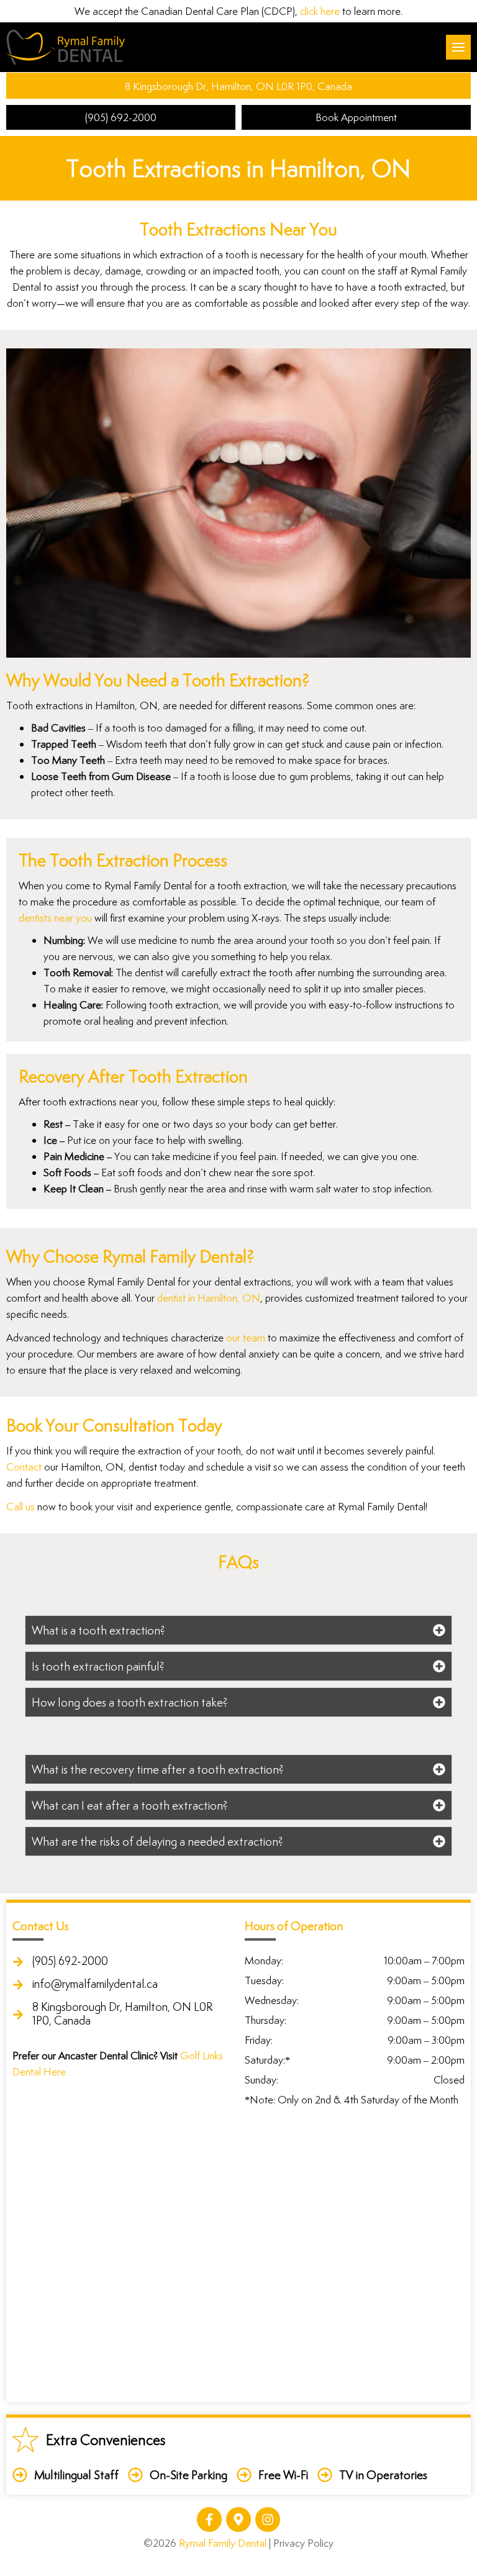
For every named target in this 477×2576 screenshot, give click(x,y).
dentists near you (55, 918)
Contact (24, 1467)
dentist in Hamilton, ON (209, 1298)
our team (246, 1338)
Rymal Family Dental (223, 2543)
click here (320, 11)
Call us (20, 1507)
